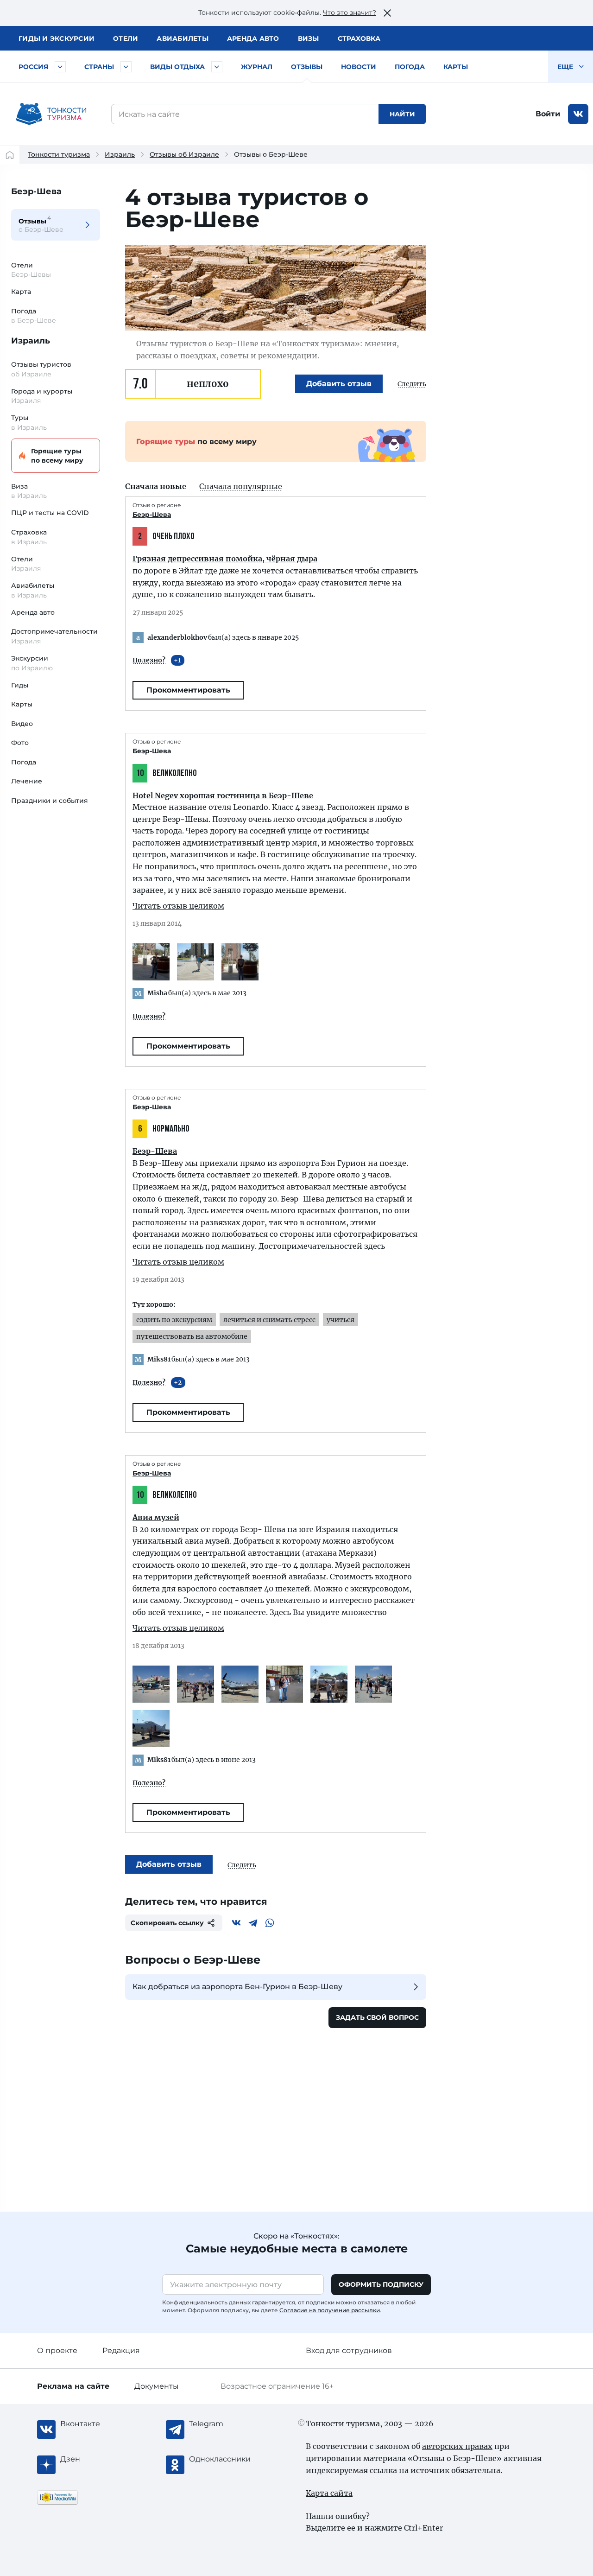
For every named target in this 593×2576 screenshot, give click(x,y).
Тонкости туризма (59, 154)
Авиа (183, 38)
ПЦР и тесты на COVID (50, 513)
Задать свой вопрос (377, 2017)
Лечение (27, 781)
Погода (410, 67)
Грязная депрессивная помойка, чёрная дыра (225, 559)
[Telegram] (253, 1923)
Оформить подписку (381, 2284)
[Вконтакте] (236, 1923)
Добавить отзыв (339, 384)
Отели (126, 38)
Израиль (120, 154)
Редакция (121, 2350)
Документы (157, 2386)
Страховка (359, 38)
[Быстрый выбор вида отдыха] (217, 67)
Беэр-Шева (36, 191)
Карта (21, 292)
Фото (20, 743)
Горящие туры (57, 456)
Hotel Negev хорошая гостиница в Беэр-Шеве (223, 795)
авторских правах (457, 2446)
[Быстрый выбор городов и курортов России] (60, 67)
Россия (33, 67)
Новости (359, 67)
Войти (548, 114)
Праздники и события (50, 801)
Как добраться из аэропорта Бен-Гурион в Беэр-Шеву (237, 1987)
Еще (566, 67)
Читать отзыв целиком (178, 906)
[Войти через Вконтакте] (578, 114)
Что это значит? (350, 13)
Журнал (257, 67)
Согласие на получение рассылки (330, 2310)
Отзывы (307, 67)
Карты (456, 67)
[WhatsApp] (270, 1923)
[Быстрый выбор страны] (126, 67)
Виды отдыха (177, 67)
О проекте (57, 2350)
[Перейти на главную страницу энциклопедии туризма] (51, 114)
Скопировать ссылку (167, 1923)
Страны (99, 67)
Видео (22, 724)
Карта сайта (329, 2493)
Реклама (73, 2386)
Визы (309, 38)
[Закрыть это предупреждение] (387, 13)
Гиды (20, 685)
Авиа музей (156, 1517)
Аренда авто (253, 38)
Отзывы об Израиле (184, 154)
